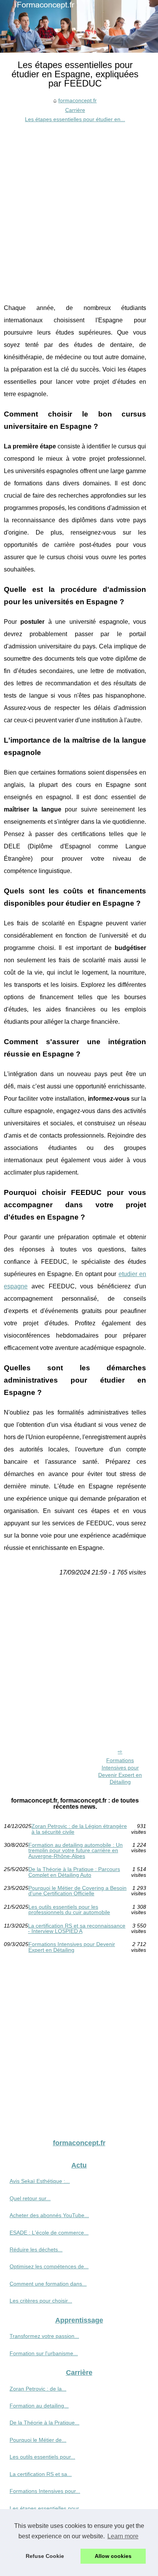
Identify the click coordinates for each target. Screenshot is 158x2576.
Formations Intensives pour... (45, 2491)
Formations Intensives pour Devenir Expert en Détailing (120, 1771)
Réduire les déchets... (36, 2249)
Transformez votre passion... (44, 2336)
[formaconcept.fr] (79, 26)
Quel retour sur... (30, 2198)
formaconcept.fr (77, 100)
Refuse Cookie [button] (45, 2556)
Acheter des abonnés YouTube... (49, 2215)
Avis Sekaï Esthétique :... (40, 2181)
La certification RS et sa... (41, 2474)
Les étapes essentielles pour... (46, 2508)
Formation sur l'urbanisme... (44, 2353)
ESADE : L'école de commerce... (49, 2233)
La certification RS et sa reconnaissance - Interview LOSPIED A (77, 1929)
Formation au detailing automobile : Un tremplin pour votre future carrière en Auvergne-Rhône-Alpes (76, 1850)
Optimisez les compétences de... (49, 2266)
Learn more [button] (123, 2536)
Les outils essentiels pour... (42, 2457)
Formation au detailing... (39, 2406)
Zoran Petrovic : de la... (38, 2389)
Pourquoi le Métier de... (38, 2440)
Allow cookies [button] (113, 2556)
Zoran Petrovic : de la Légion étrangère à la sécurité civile (79, 1829)
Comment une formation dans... (48, 2284)
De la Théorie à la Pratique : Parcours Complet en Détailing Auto (74, 1872)
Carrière (75, 110)
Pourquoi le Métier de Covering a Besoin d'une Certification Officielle (77, 1891)
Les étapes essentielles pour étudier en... (75, 119)
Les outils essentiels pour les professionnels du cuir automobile (69, 1910)
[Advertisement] (79, 207)
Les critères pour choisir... (41, 2301)
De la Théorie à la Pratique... (44, 2423)
